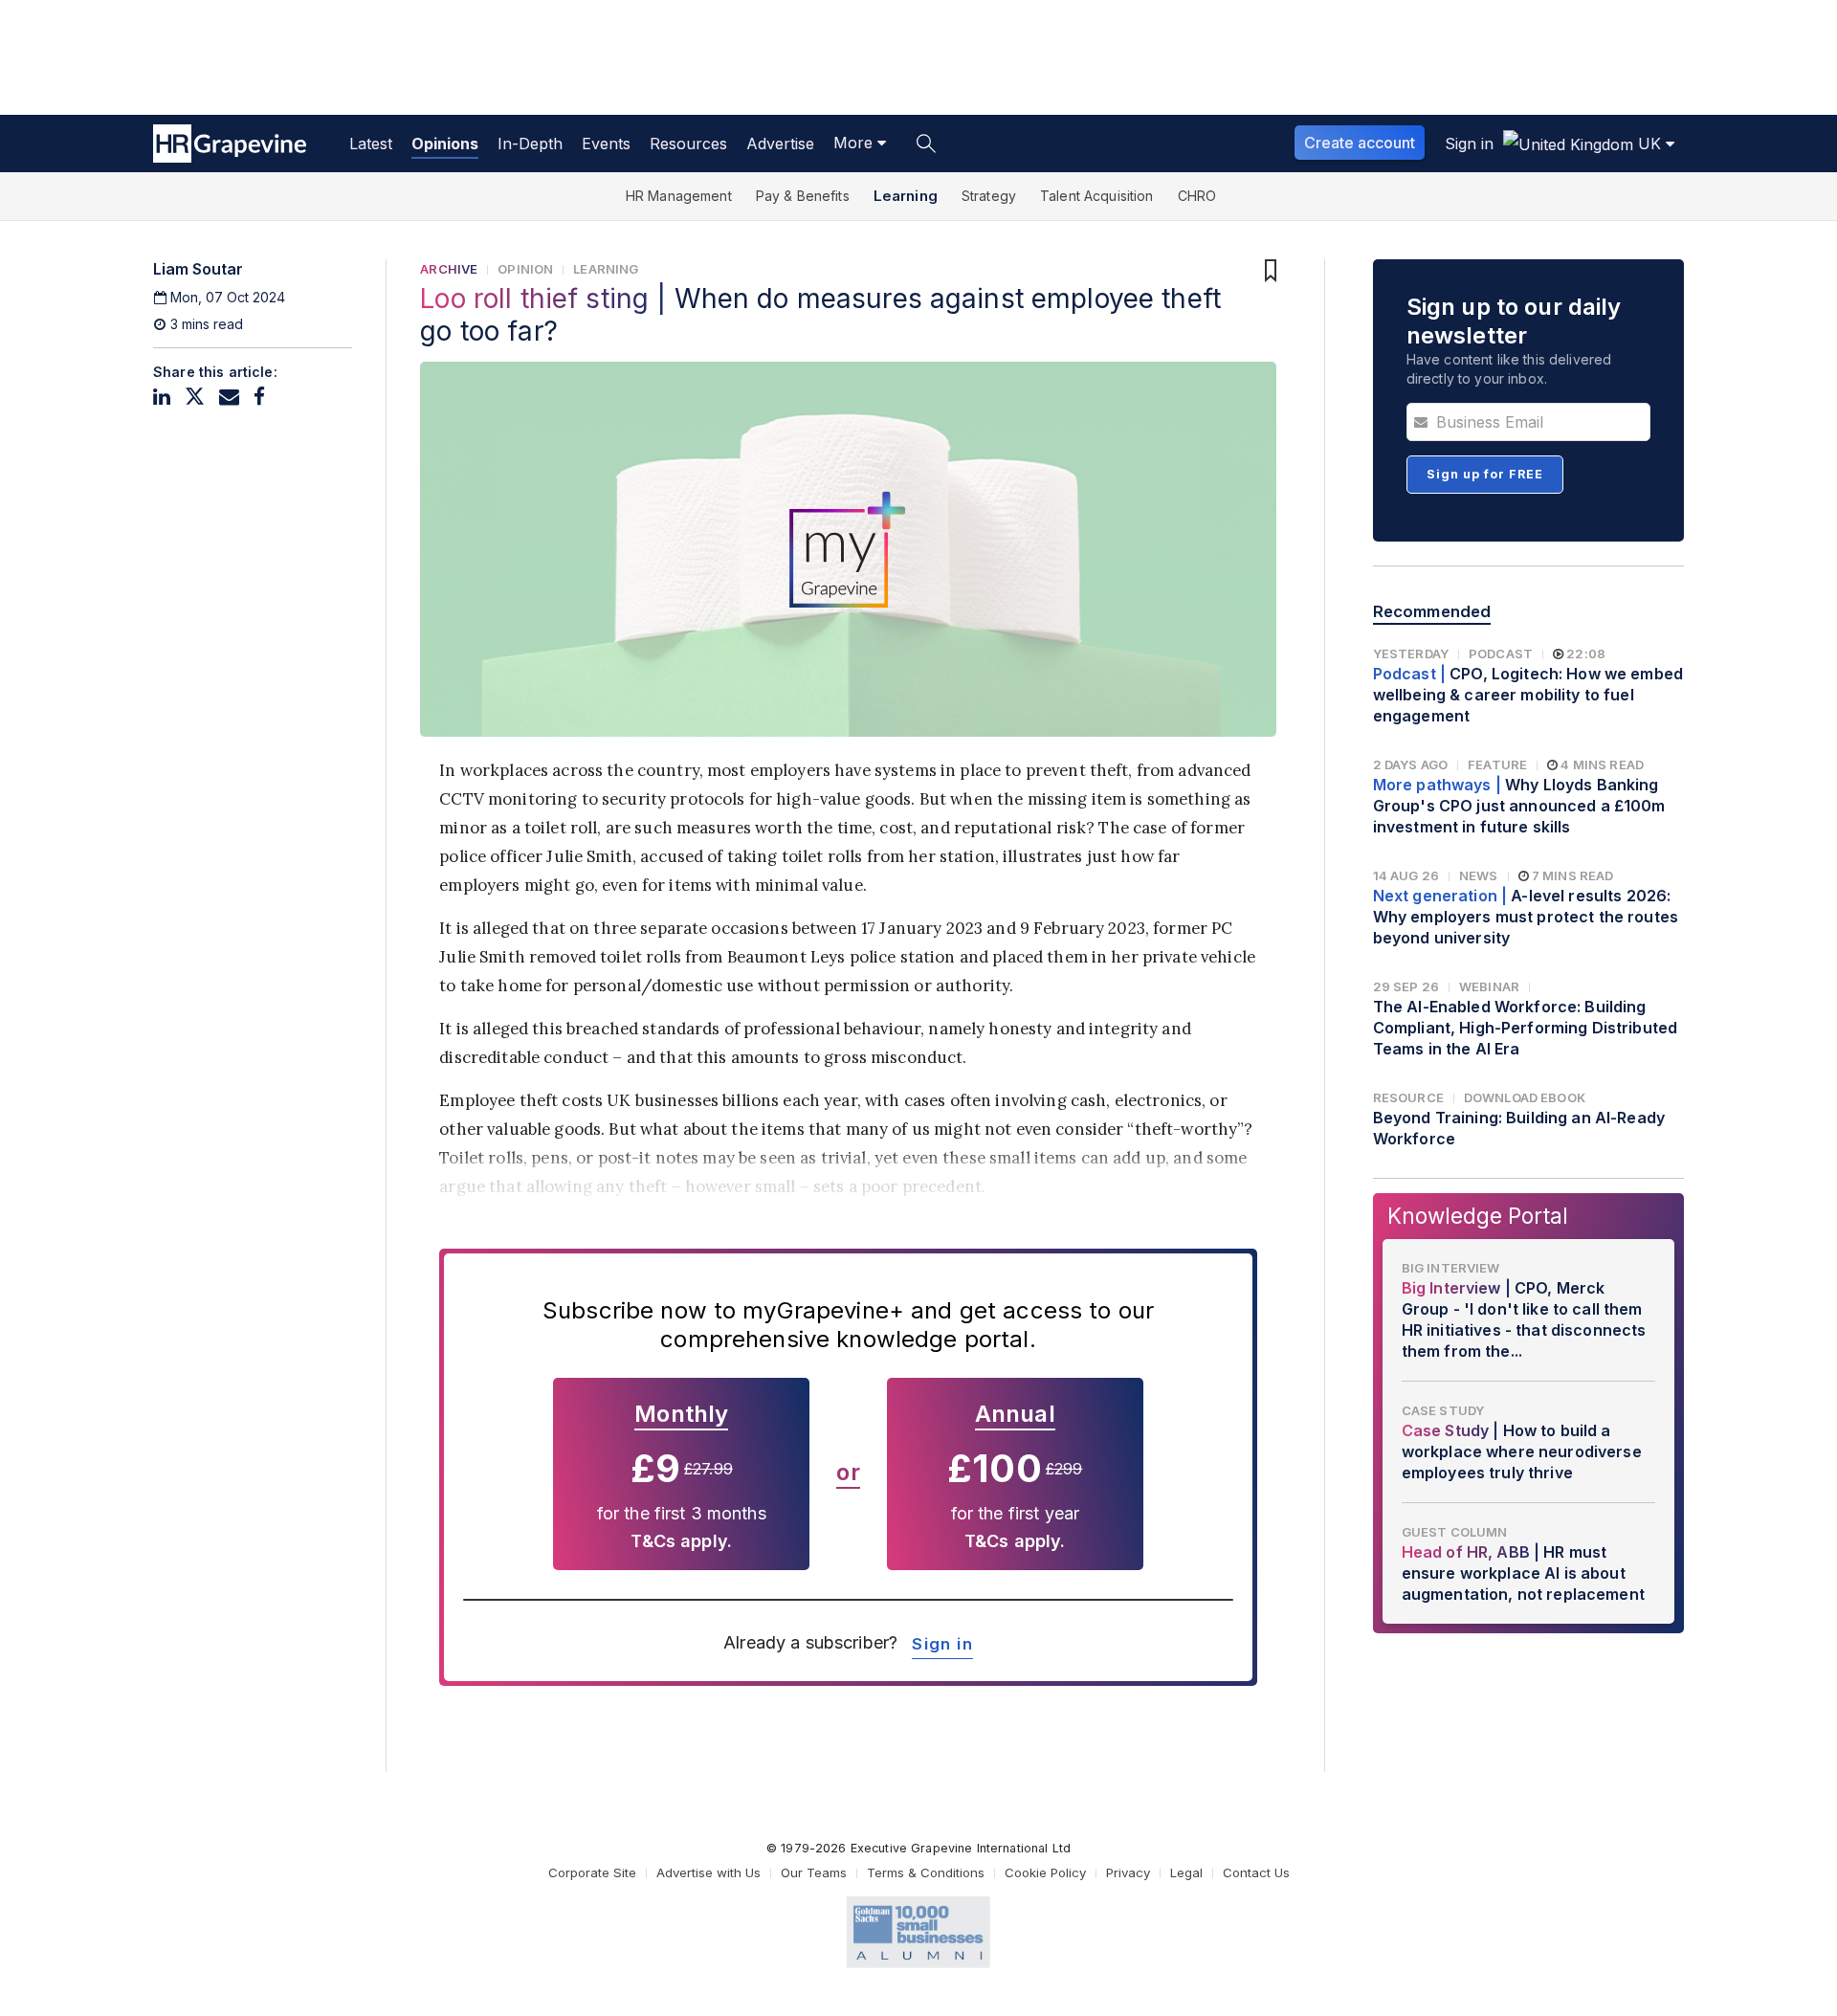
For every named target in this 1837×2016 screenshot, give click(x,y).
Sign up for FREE (1485, 474)
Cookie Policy (1045, 1872)
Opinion (525, 269)
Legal (1186, 1872)
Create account (1360, 143)
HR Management (679, 196)
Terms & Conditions (926, 1872)
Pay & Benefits (803, 196)
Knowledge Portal (1478, 1216)
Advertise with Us (708, 1872)
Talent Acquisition (1097, 196)
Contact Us (1256, 1872)
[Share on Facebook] (259, 397)
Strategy (989, 196)
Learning (906, 196)
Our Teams (814, 1872)
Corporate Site (592, 1872)
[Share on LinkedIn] (162, 397)
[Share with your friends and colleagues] (229, 397)
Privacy (1128, 1872)
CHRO (1197, 196)
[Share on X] (195, 397)
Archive (449, 269)
